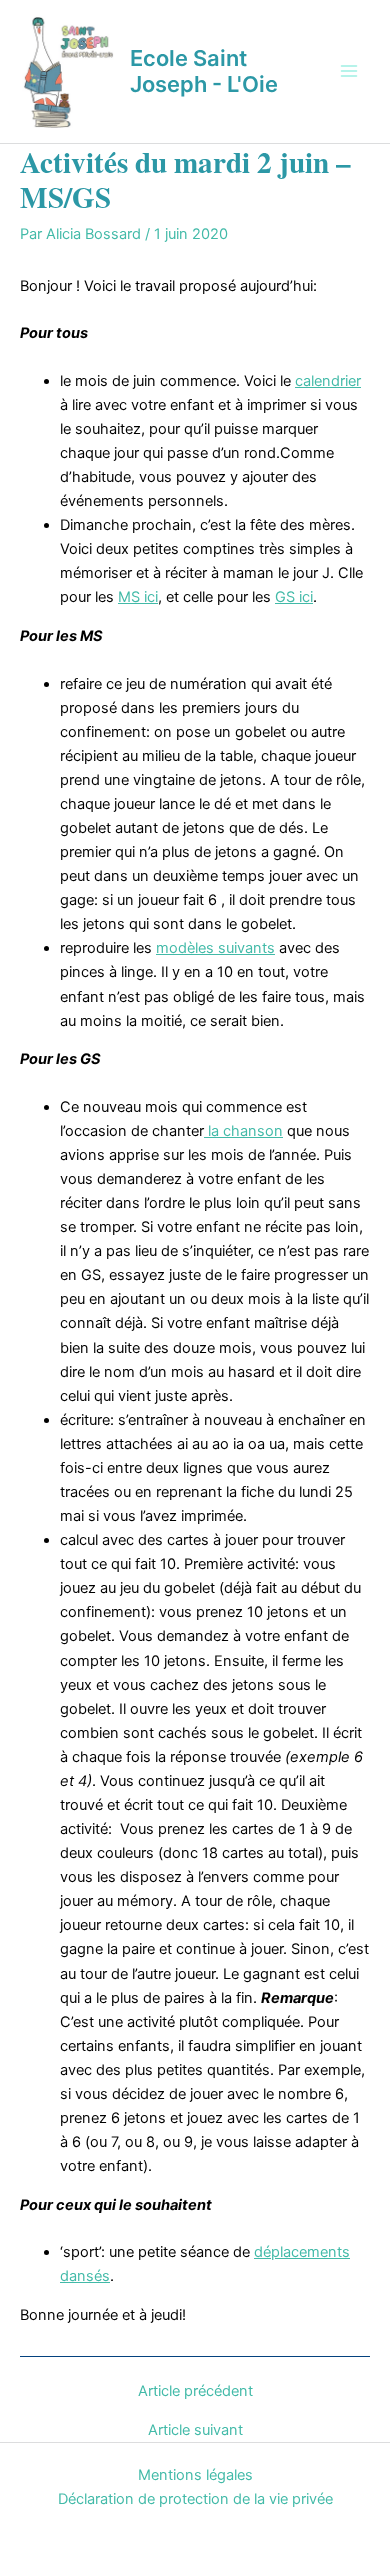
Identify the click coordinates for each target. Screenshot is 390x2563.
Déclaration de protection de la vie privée (195, 2499)
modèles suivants (215, 948)
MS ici (138, 597)
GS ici (294, 597)
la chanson (243, 1131)
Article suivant (195, 2430)
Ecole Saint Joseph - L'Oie (204, 71)
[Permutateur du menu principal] (349, 71)
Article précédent (195, 2391)
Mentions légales (195, 2475)
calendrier (328, 381)
